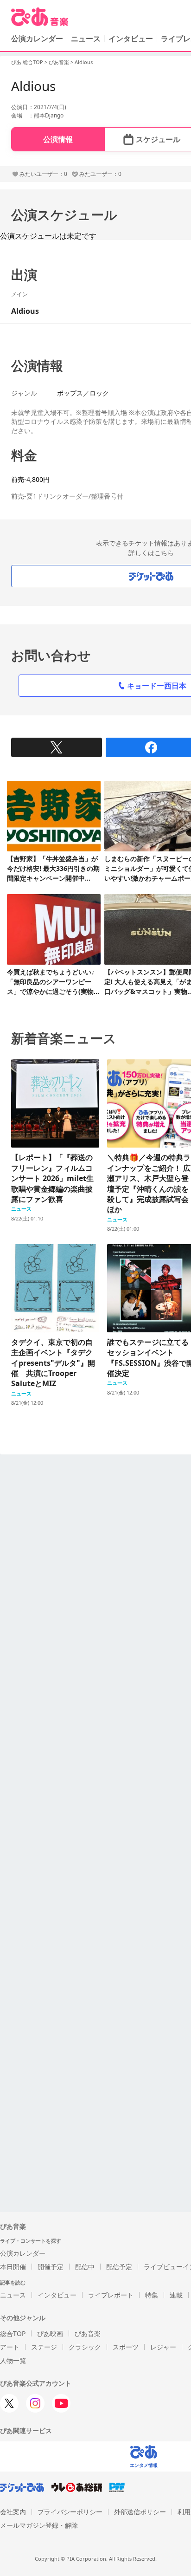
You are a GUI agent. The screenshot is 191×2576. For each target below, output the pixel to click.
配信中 (85, 2267)
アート (10, 2347)
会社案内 (13, 2512)
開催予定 (51, 2267)
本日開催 (13, 2267)
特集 (152, 2295)
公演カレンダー (23, 2253)
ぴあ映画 (50, 2333)
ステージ (44, 2347)
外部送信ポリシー (140, 2512)
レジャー (163, 2347)
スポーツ (126, 2347)
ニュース (86, 39)
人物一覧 (13, 2360)
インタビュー (131, 39)
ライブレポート (111, 2295)
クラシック (85, 2347)
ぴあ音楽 (59, 62)
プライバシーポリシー (70, 2512)
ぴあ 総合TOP (27, 62)
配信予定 (119, 2267)
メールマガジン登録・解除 (39, 2525)
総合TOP (13, 2333)
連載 (176, 2295)
